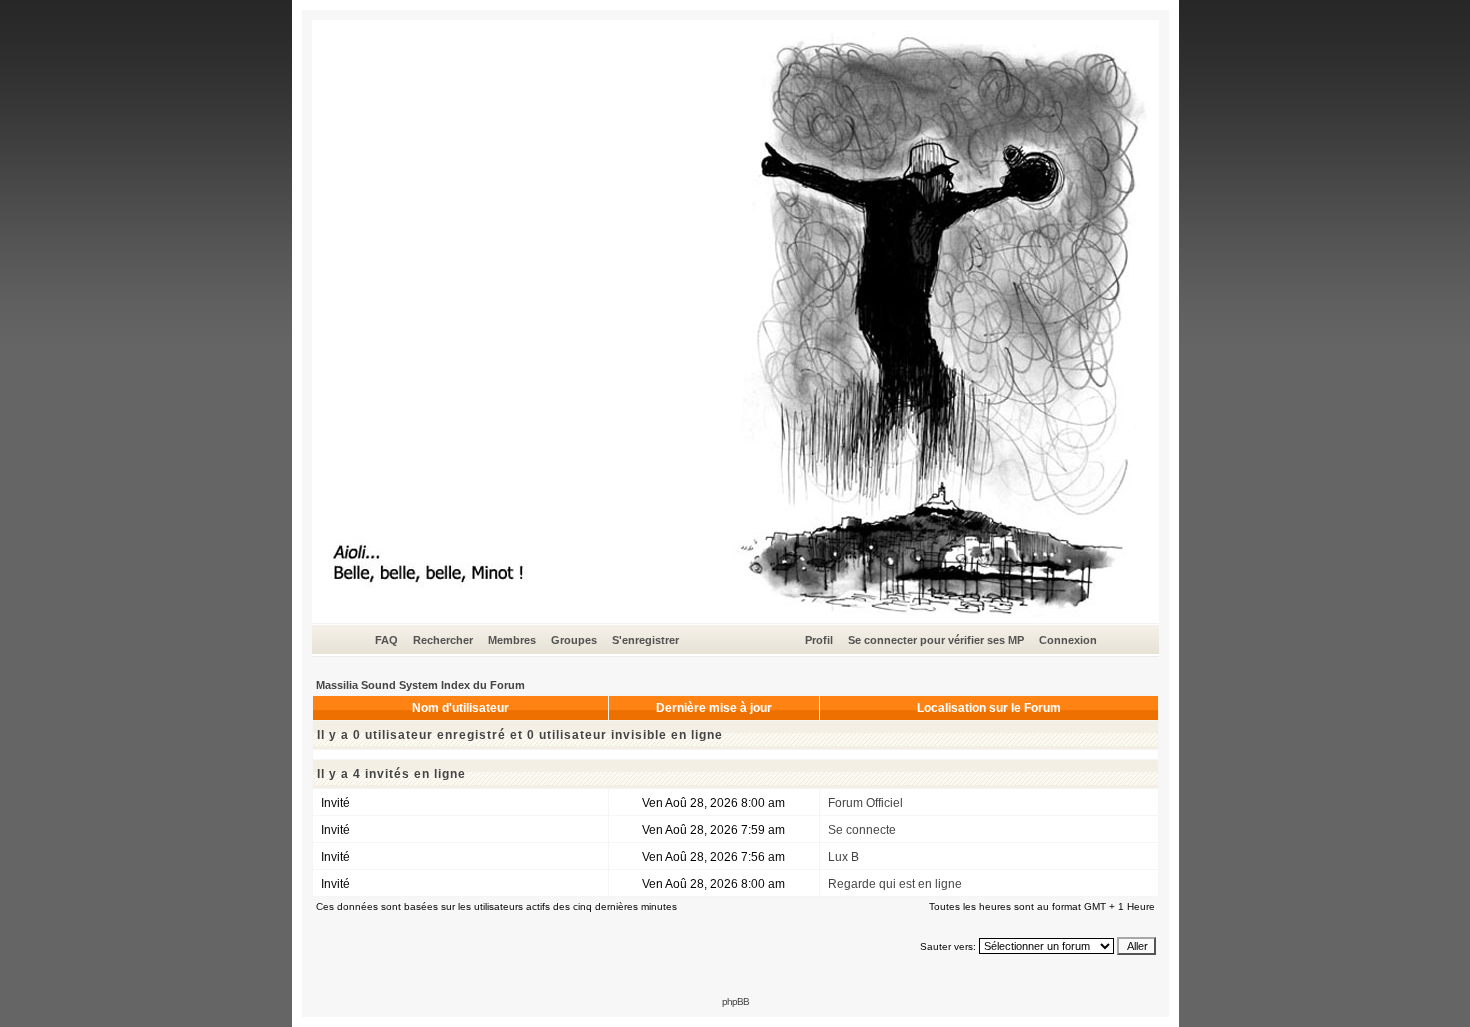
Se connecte (862, 830)
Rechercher (443, 640)
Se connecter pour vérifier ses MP (936, 640)
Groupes (574, 640)
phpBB (735, 1001)
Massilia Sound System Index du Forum (420, 685)
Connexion (1068, 640)
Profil (819, 640)
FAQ (386, 640)
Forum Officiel (865, 803)
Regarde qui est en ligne (895, 884)
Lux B (843, 857)
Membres (512, 640)
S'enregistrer (645, 640)
